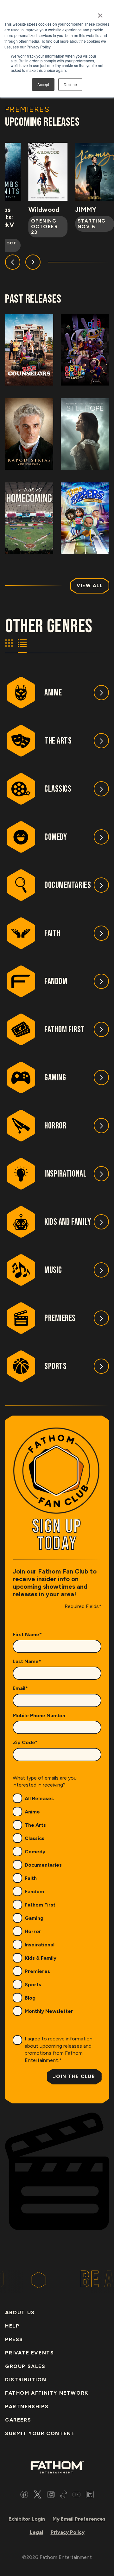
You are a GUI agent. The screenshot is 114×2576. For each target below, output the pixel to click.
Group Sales (25, 2366)
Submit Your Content (40, 2433)
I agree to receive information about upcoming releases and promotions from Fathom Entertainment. (59, 2049)
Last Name (27, 1661)
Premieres (37, 1971)
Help (12, 2326)
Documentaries (43, 1865)
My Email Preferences (79, 2519)
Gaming (34, 1918)
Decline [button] (70, 84)
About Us (20, 2312)
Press (14, 2339)
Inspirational (40, 1945)
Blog (30, 1998)
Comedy (35, 1852)
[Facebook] (24, 2495)
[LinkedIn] (90, 2495)
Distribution (26, 2380)
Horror (33, 1931)
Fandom (34, 1891)
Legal (36, 2532)
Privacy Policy (68, 2532)
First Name (27, 1634)
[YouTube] (76, 2495)
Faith (31, 1878)
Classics (35, 1838)
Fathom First (40, 1905)
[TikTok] (64, 2495)
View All (90, 586)
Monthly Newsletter (49, 2011)
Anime (32, 1812)
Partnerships (27, 2406)
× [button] (100, 13)
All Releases (39, 1798)
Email (20, 1688)
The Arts (35, 1825)
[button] (13, 262)
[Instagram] (51, 2495)
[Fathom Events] (57, 2467)
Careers (18, 2420)
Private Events (29, 2353)
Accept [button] (43, 84)
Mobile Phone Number (39, 1715)
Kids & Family (41, 1958)
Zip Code (25, 1742)
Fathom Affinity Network (47, 2393)
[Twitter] (38, 2495)
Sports (33, 1985)
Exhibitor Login (27, 2519)
